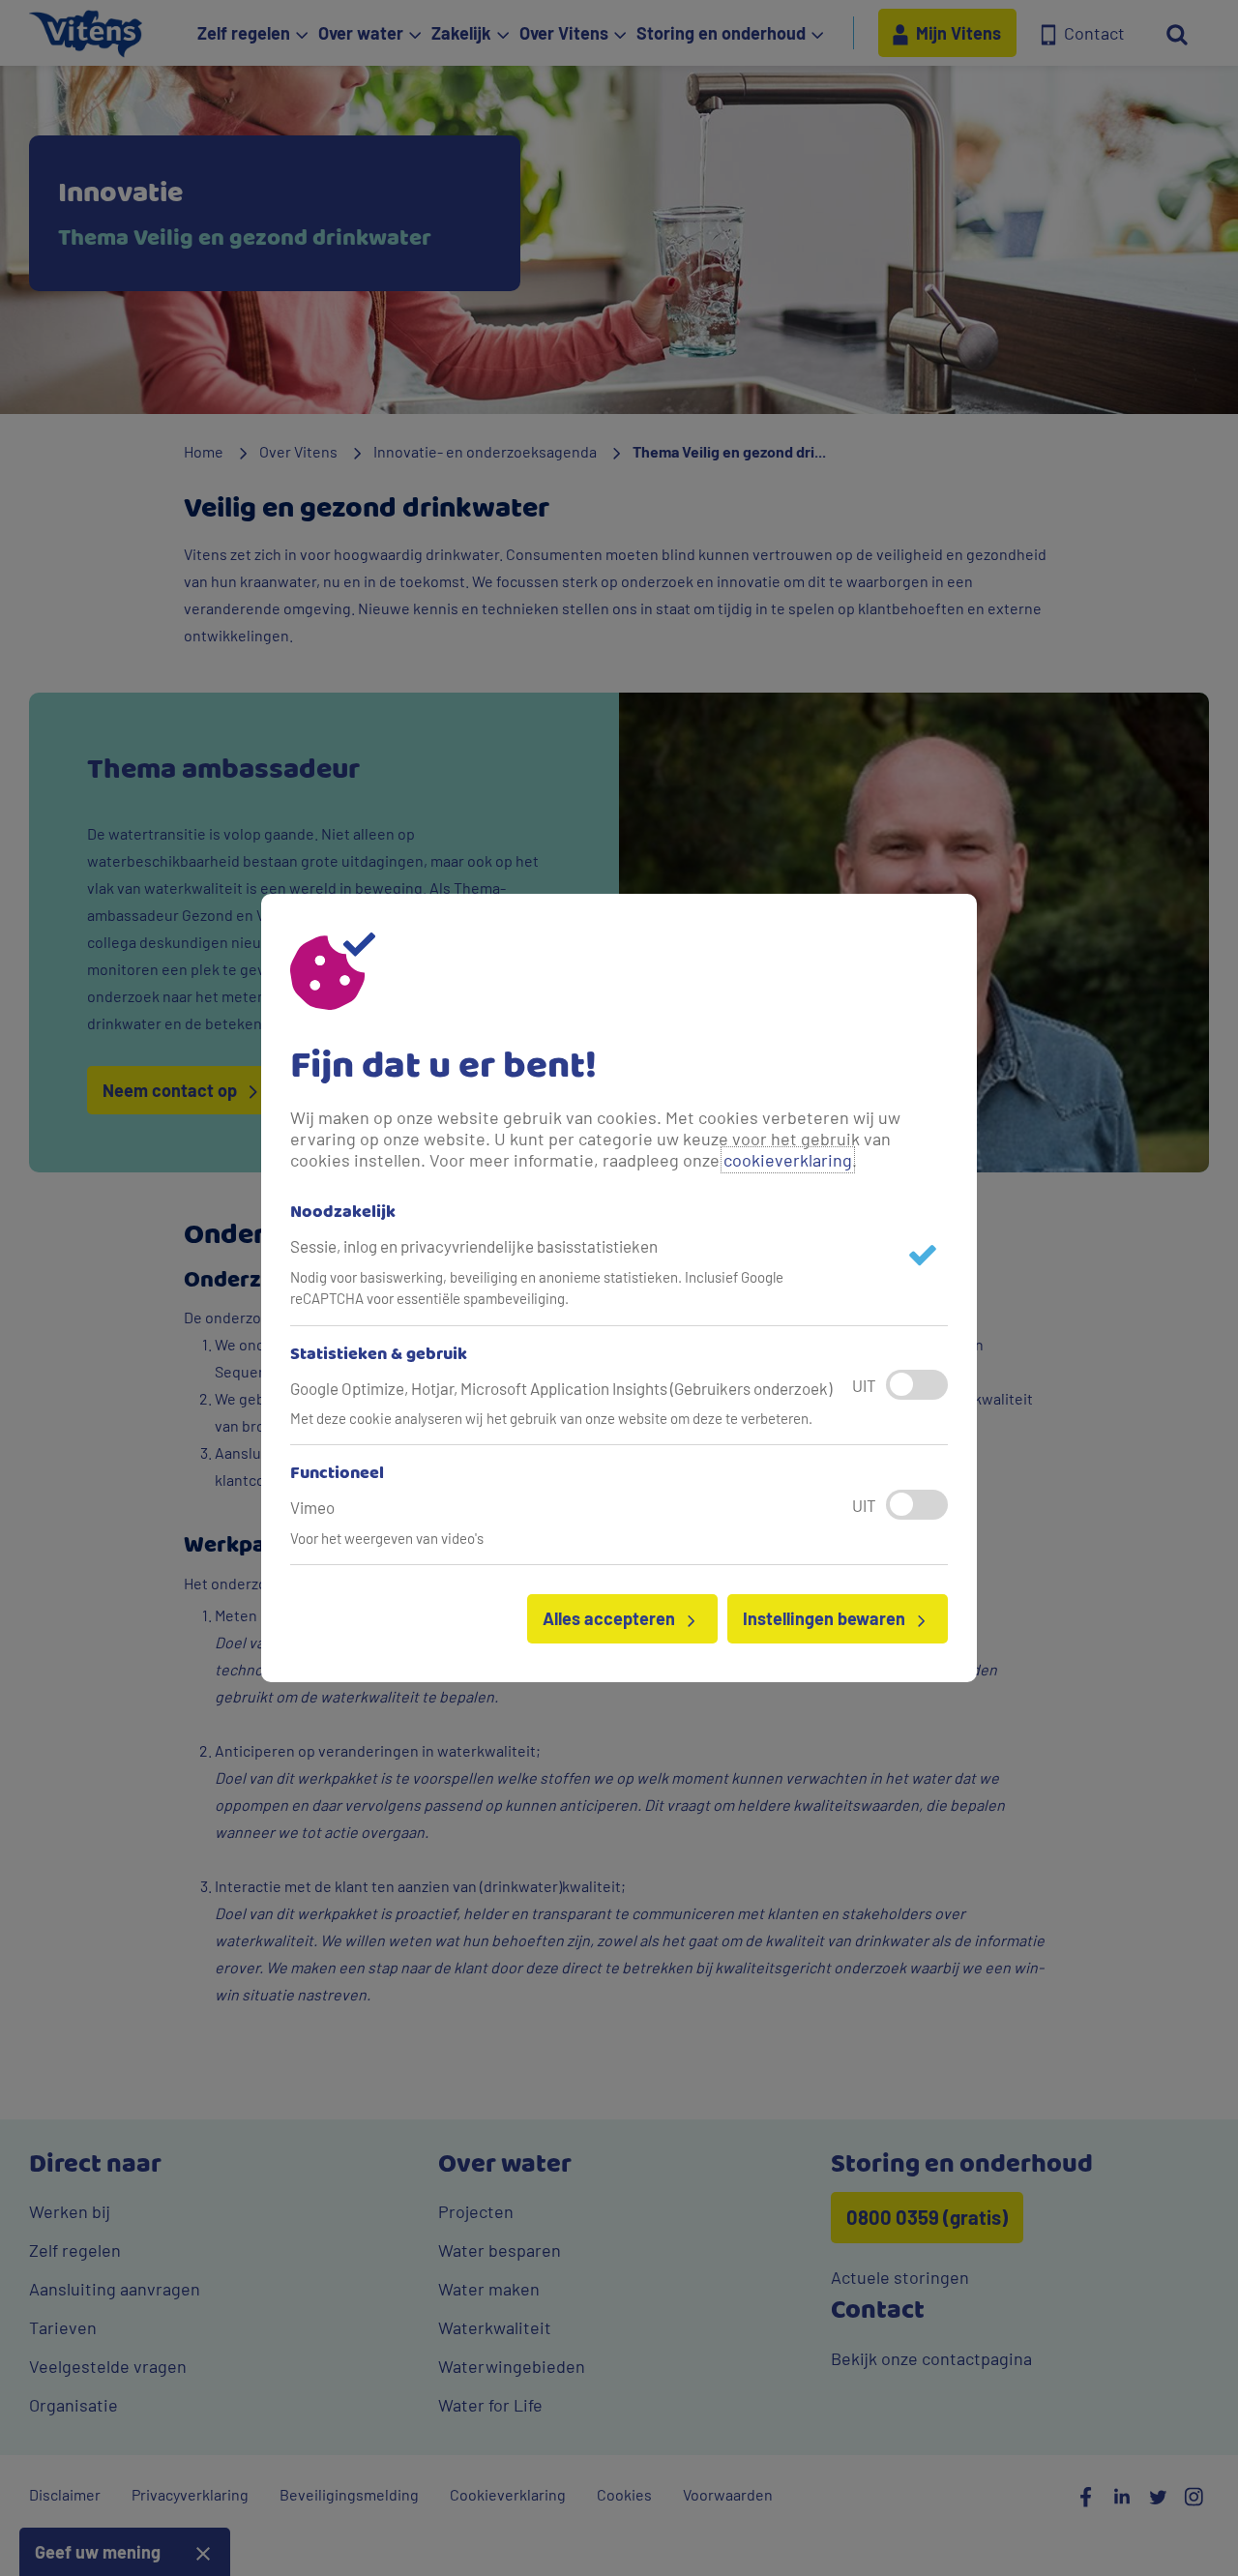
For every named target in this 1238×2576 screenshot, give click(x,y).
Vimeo (312, 1507)
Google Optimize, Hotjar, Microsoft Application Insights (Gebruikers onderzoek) (561, 1388)
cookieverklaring (788, 1160)
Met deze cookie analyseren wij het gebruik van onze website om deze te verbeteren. (551, 1418)
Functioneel (337, 1474)
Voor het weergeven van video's (387, 1538)
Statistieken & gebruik (379, 1355)
